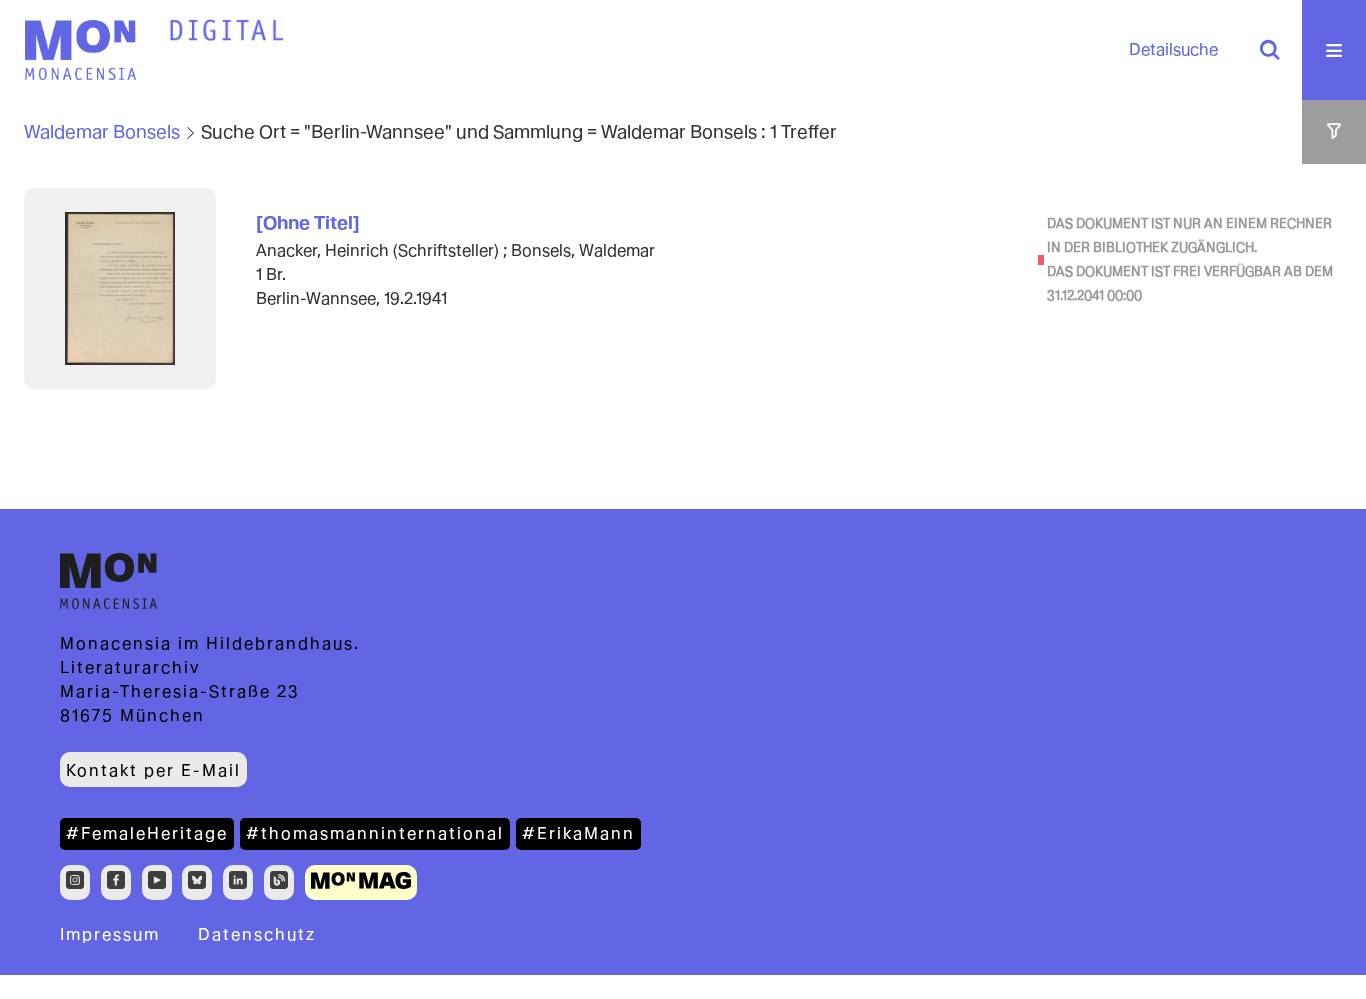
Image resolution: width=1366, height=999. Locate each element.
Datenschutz (257, 934)
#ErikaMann (578, 833)
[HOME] (227, 31)
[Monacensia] (80, 50)
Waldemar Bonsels (102, 131)
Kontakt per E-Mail (153, 770)
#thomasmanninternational (375, 833)
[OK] (1270, 50)
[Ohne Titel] (308, 222)
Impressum (110, 934)
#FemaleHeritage (147, 833)
